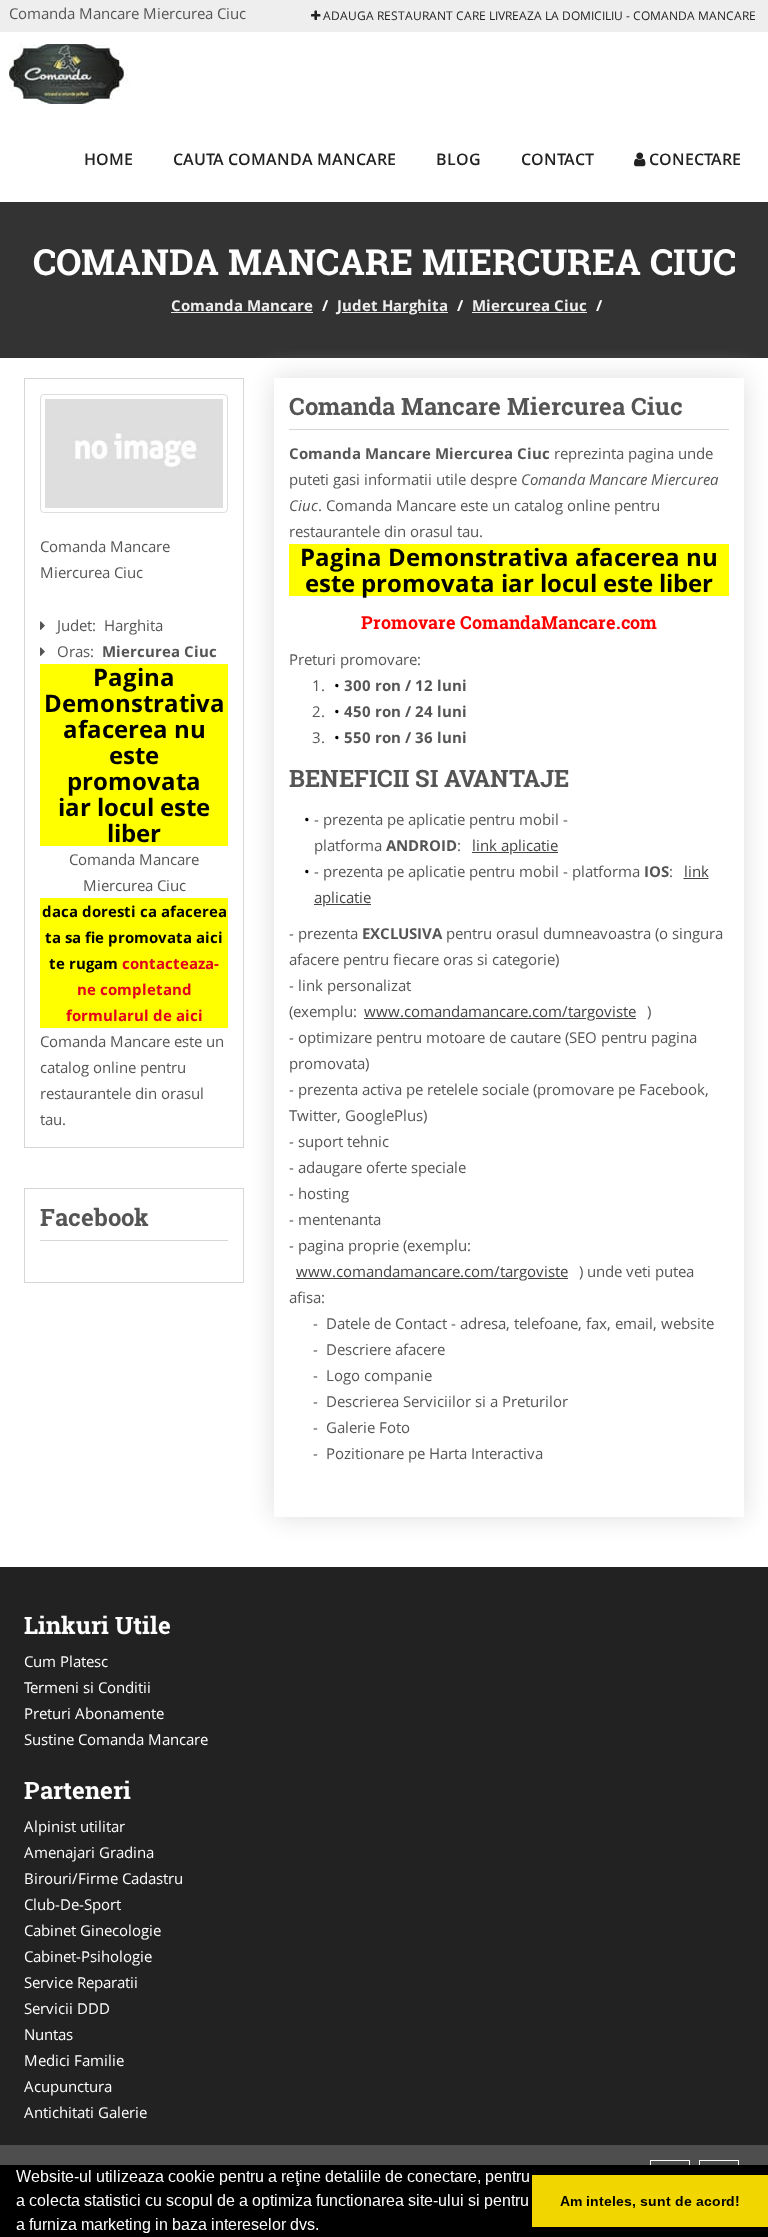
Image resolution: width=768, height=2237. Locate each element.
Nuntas (48, 2034)
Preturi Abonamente (94, 1713)
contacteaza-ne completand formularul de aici (143, 989)
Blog (458, 159)
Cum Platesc (66, 1661)
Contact (557, 159)
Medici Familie (74, 2060)
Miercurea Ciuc (529, 305)
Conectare (693, 159)
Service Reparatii (81, 1982)
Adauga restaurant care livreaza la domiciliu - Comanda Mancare (538, 15)
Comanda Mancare (242, 305)
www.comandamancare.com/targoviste (500, 1011)
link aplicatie (515, 845)
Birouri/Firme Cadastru (103, 1878)
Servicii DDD (67, 2008)
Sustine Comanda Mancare (116, 1739)
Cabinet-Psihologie (88, 1956)
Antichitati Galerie (85, 2112)
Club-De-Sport (72, 1904)
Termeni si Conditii (87, 1687)
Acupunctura (68, 2086)
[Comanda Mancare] (134, 72)
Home (108, 159)
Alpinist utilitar (74, 1826)
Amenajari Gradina (89, 1852)
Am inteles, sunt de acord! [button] (650, 2201)
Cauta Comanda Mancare (284, 159)
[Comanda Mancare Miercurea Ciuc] (134, 454)
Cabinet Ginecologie (92, 1930)
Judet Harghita (392, 305)
